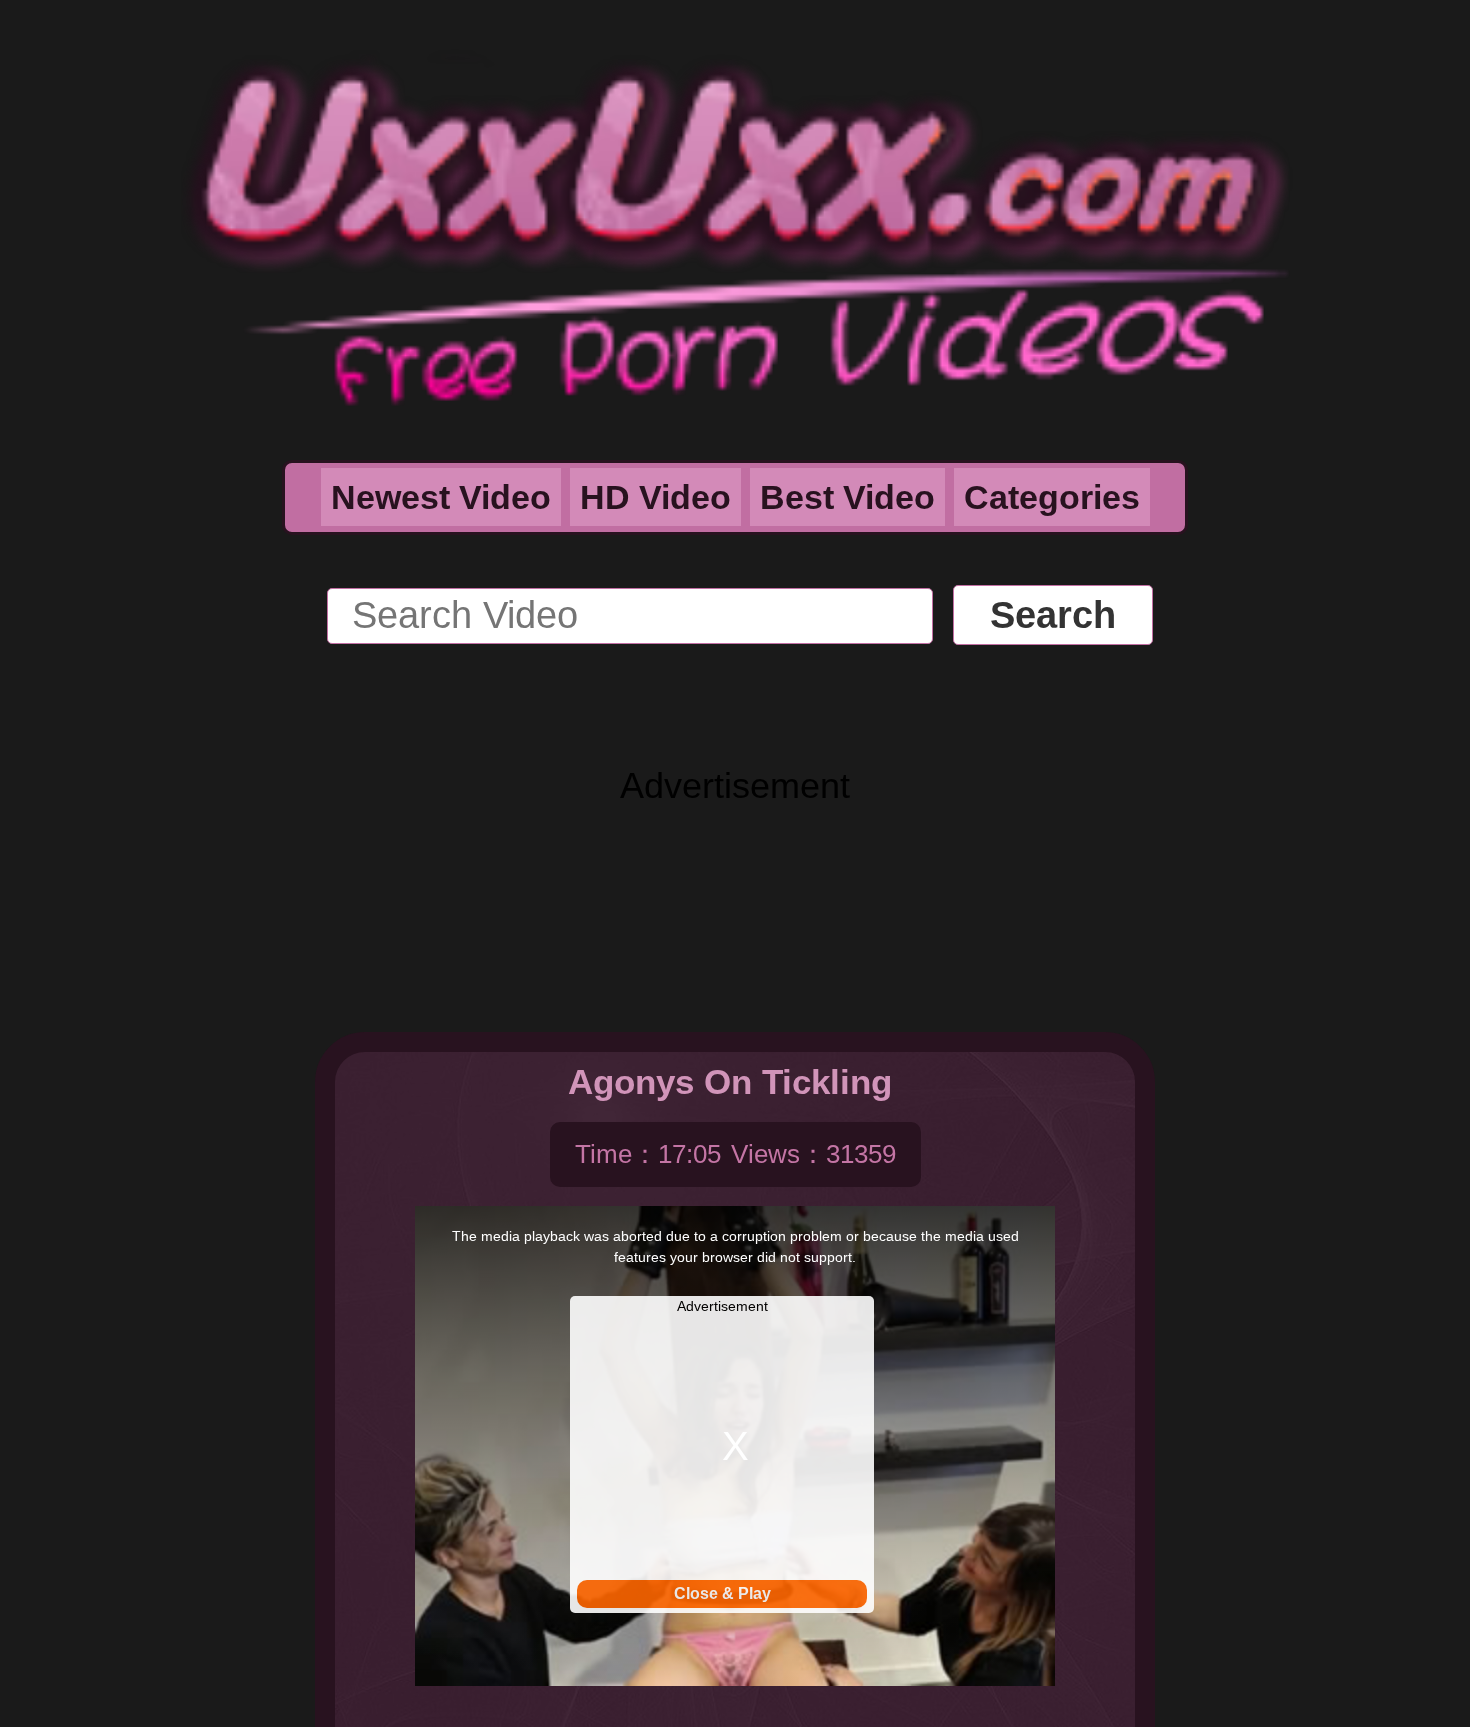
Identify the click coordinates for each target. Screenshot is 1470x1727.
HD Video (655, 497)
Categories (1052, 497)
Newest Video (441, 497)
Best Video (847, 497)
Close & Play (722, 1593)
